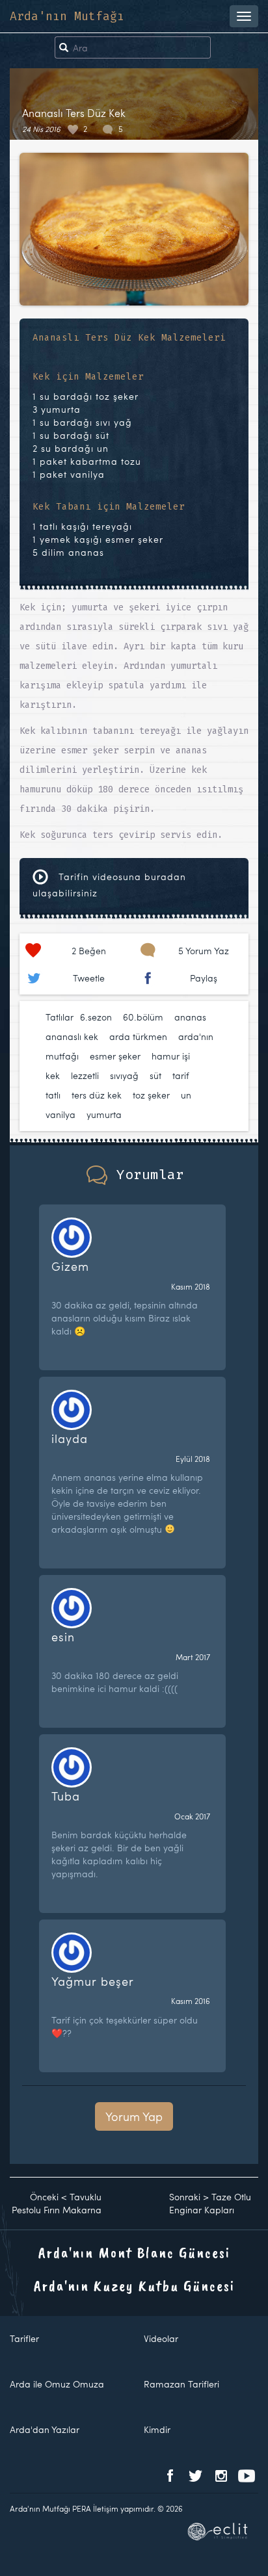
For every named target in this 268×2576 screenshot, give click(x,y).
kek (53, 1075)
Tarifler (24, 2338)
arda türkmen (138, 1036)
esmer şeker (115, 1056)
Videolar (161, 2338)
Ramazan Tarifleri (181, 2384)
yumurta (104, 1114)
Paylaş (204, 978)
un (186, 1095)
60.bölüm (143, 1017)
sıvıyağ (124, 1075)
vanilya (60, 1114)
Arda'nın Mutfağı (67, 16)
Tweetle (89, 978)
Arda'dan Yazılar (45, 2429)
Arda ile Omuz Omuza (57, 2384)
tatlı (53, 1095)
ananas (190, 1017)
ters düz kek (97, 1095)
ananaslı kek (72, 1036)
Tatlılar (60, 1017)
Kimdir (157, 2429)
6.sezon (96, 1017)
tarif (181, 1075)
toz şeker (151, 1095)
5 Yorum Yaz (204, 951)
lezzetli (85, 1075)
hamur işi (171, 1056)
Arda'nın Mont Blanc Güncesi (134, 2252)
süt (155, 1075)
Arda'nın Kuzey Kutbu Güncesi (134, 2285)
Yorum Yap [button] (134, 2116)
